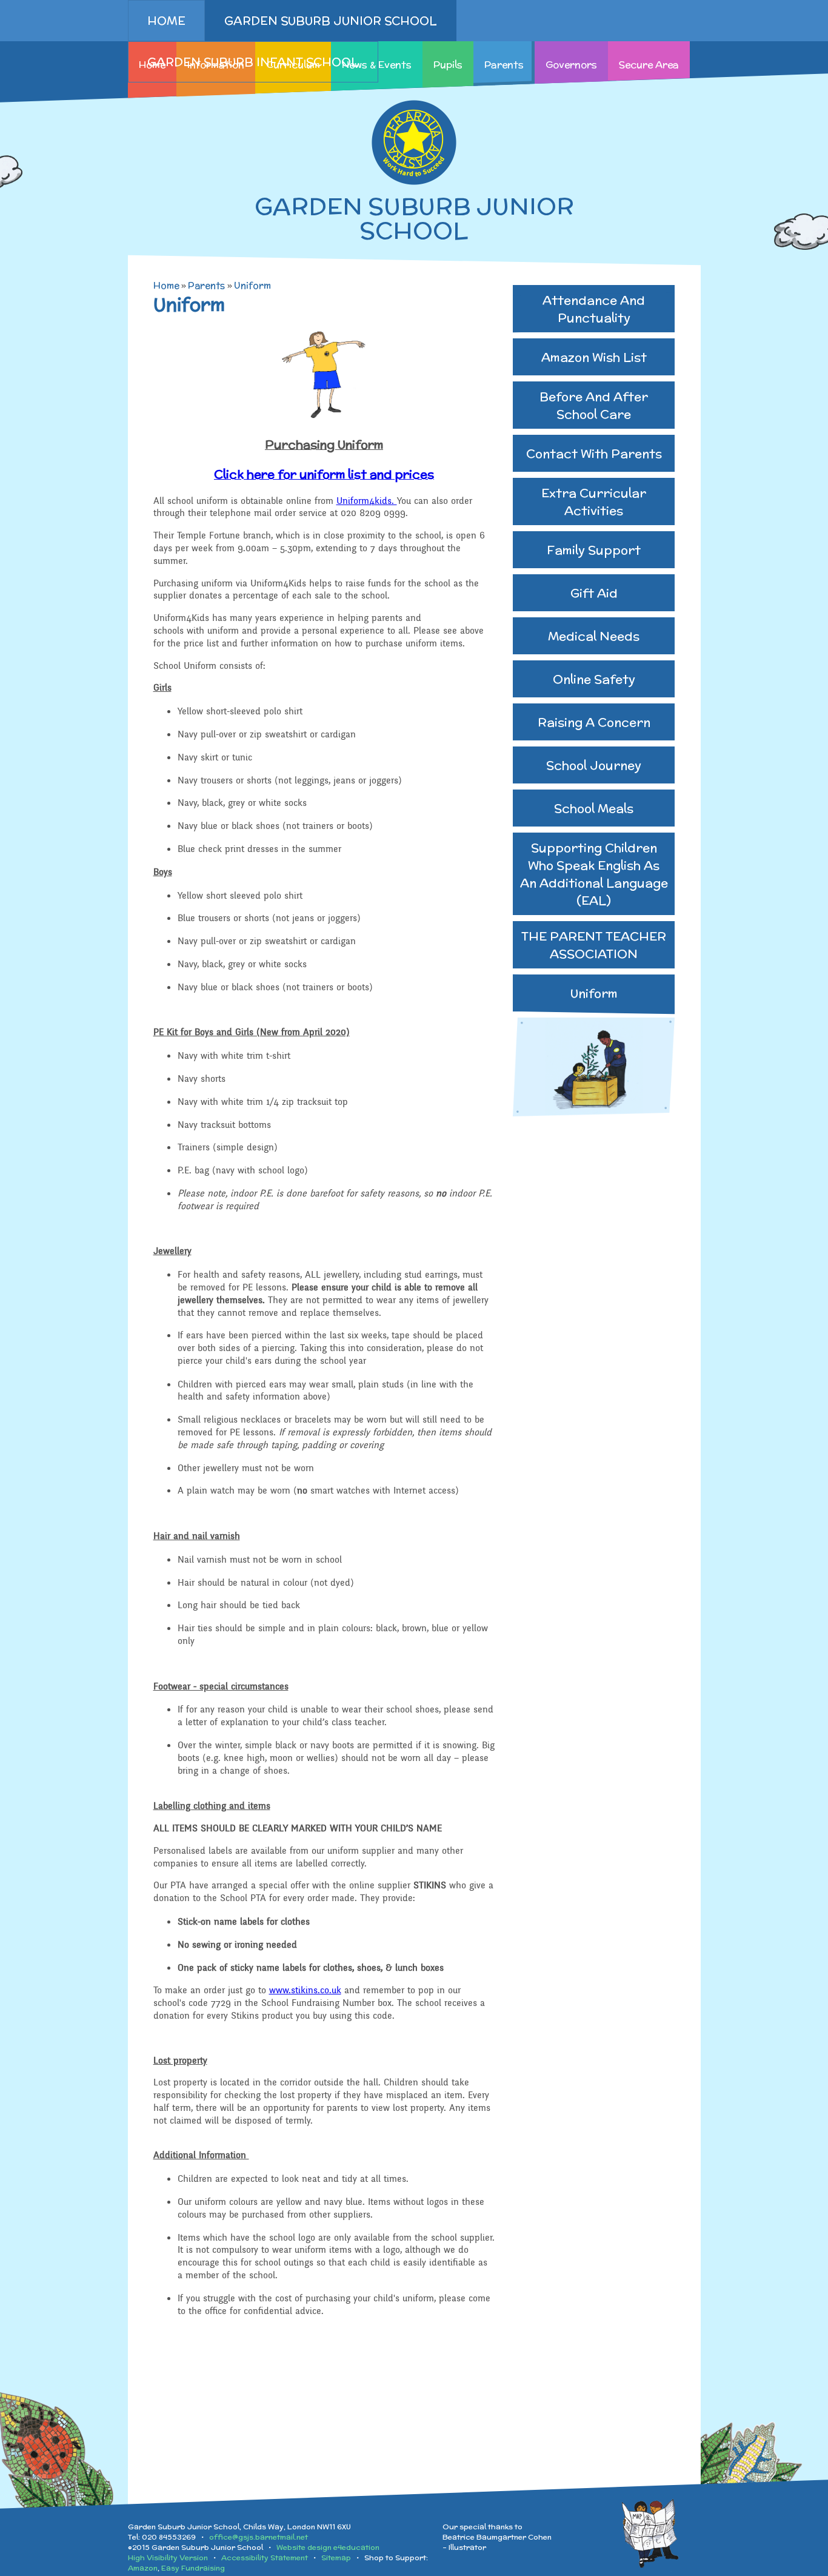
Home (166, 285)
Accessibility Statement (265, 2558)
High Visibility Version (168, 2558)
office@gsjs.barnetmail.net (259, 2537)
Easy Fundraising (193, 2568)
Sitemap (336, 2558)
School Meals (594, 808)
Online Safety (594, 679)
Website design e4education (328, 2547)
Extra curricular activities (594, 501)
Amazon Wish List (594, 357)
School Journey (594, 765)
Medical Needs (594, 636)
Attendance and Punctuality (594, 309)
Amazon (143, 2568)
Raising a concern (594, 722)
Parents (206, 285)
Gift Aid (594, 593)
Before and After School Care (594, 405)
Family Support (594, 550)
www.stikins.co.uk (305, 1990)
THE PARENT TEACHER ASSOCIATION (594, 945)
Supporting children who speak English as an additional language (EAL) (594, 874)
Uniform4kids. (367, 501)
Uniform (252, 285)
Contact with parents (594, 453)
